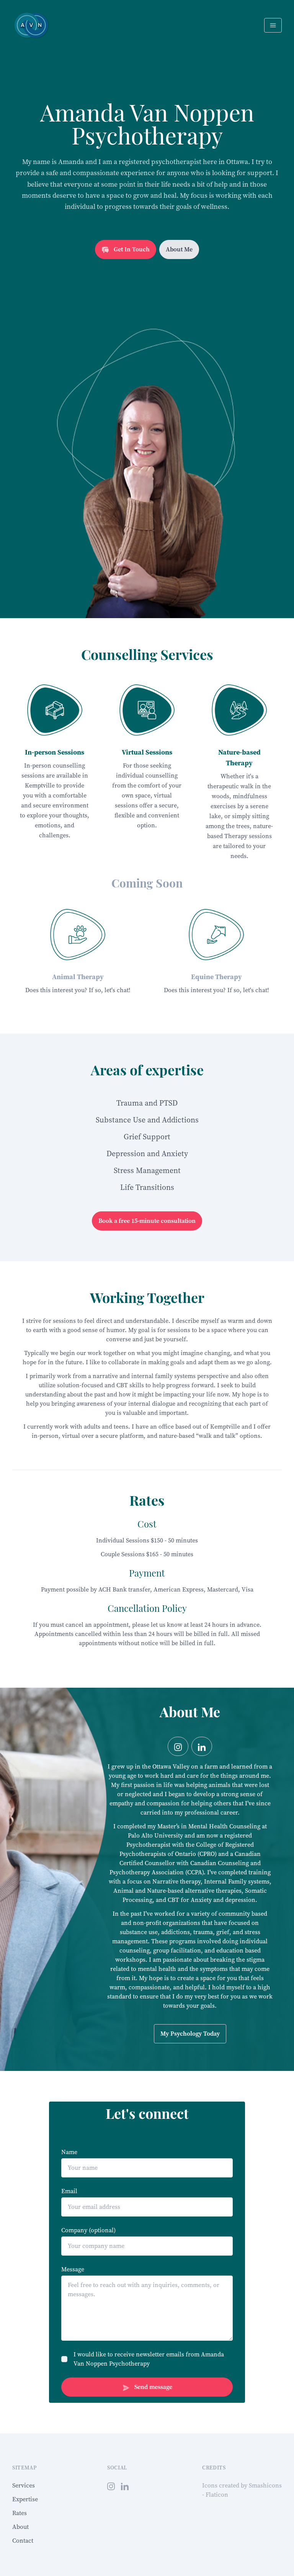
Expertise (25, 2499)
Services (24, 2485)
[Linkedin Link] (202, 1746)
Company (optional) (88, 2230)
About (20, 2527)
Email (69, 2191)
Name (69, 2152)
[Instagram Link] (178, 1746)
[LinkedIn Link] (125, 2486)
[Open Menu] (273, 25)
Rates (20, 2513)
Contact (23, 2541)
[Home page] (31, 25)
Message (73, 2269)
